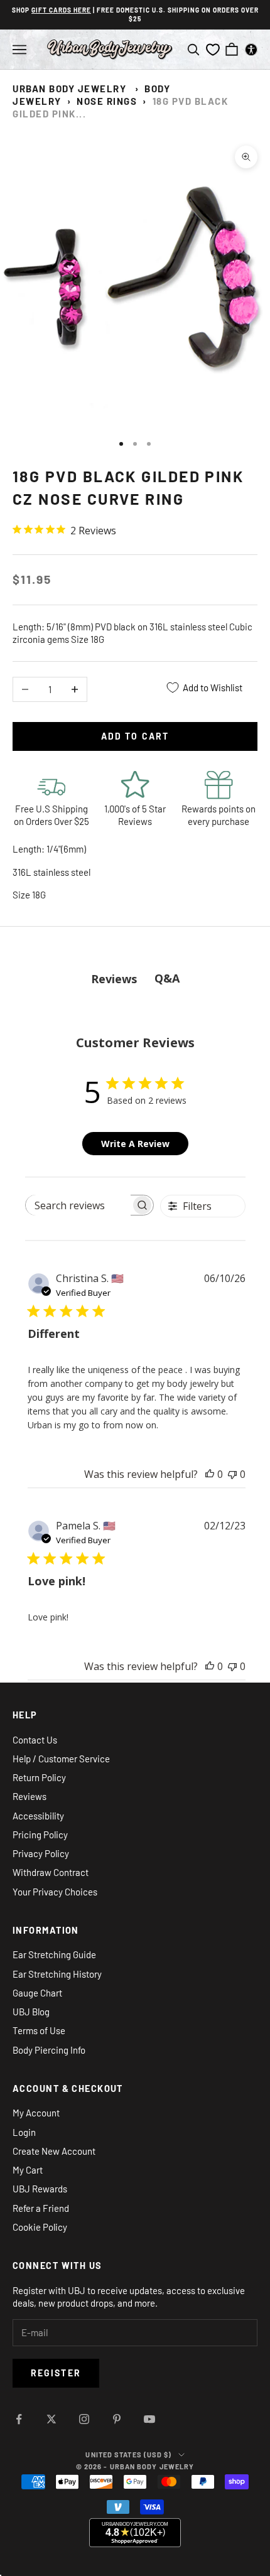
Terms (133, 1385)
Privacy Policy (119, 1385)
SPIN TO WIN (135, 1363)
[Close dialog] (191, 1190)
